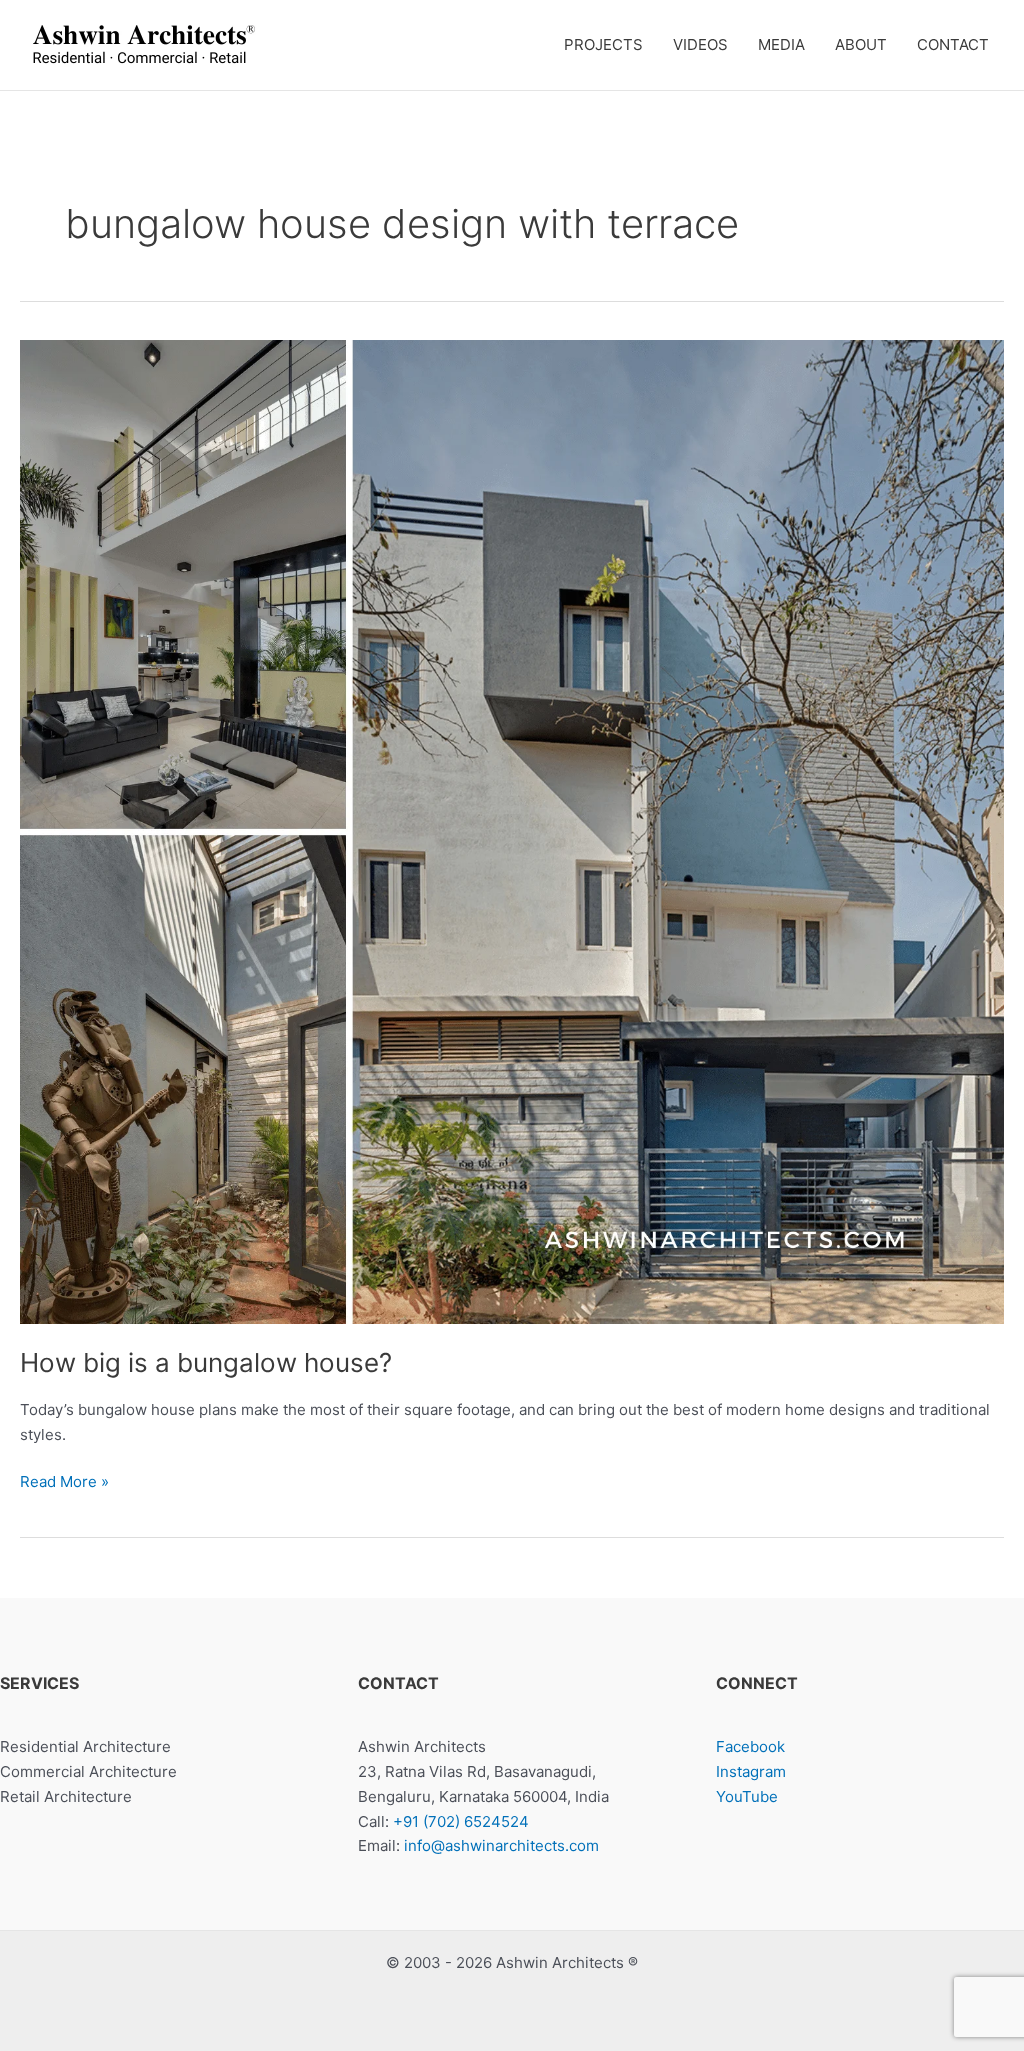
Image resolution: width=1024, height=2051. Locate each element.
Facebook (750, 1746)
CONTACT (953, 44)
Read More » (64, 1483)
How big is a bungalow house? (206, 1362)
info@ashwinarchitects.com (501, 1845)
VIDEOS (700, 44)
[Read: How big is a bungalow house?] (512, 830)
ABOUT (861, 44)
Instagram (751, 1771)
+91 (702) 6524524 (461, 1821)
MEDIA (781, 44)
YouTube (747, 1796)
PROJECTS (603, 44)
